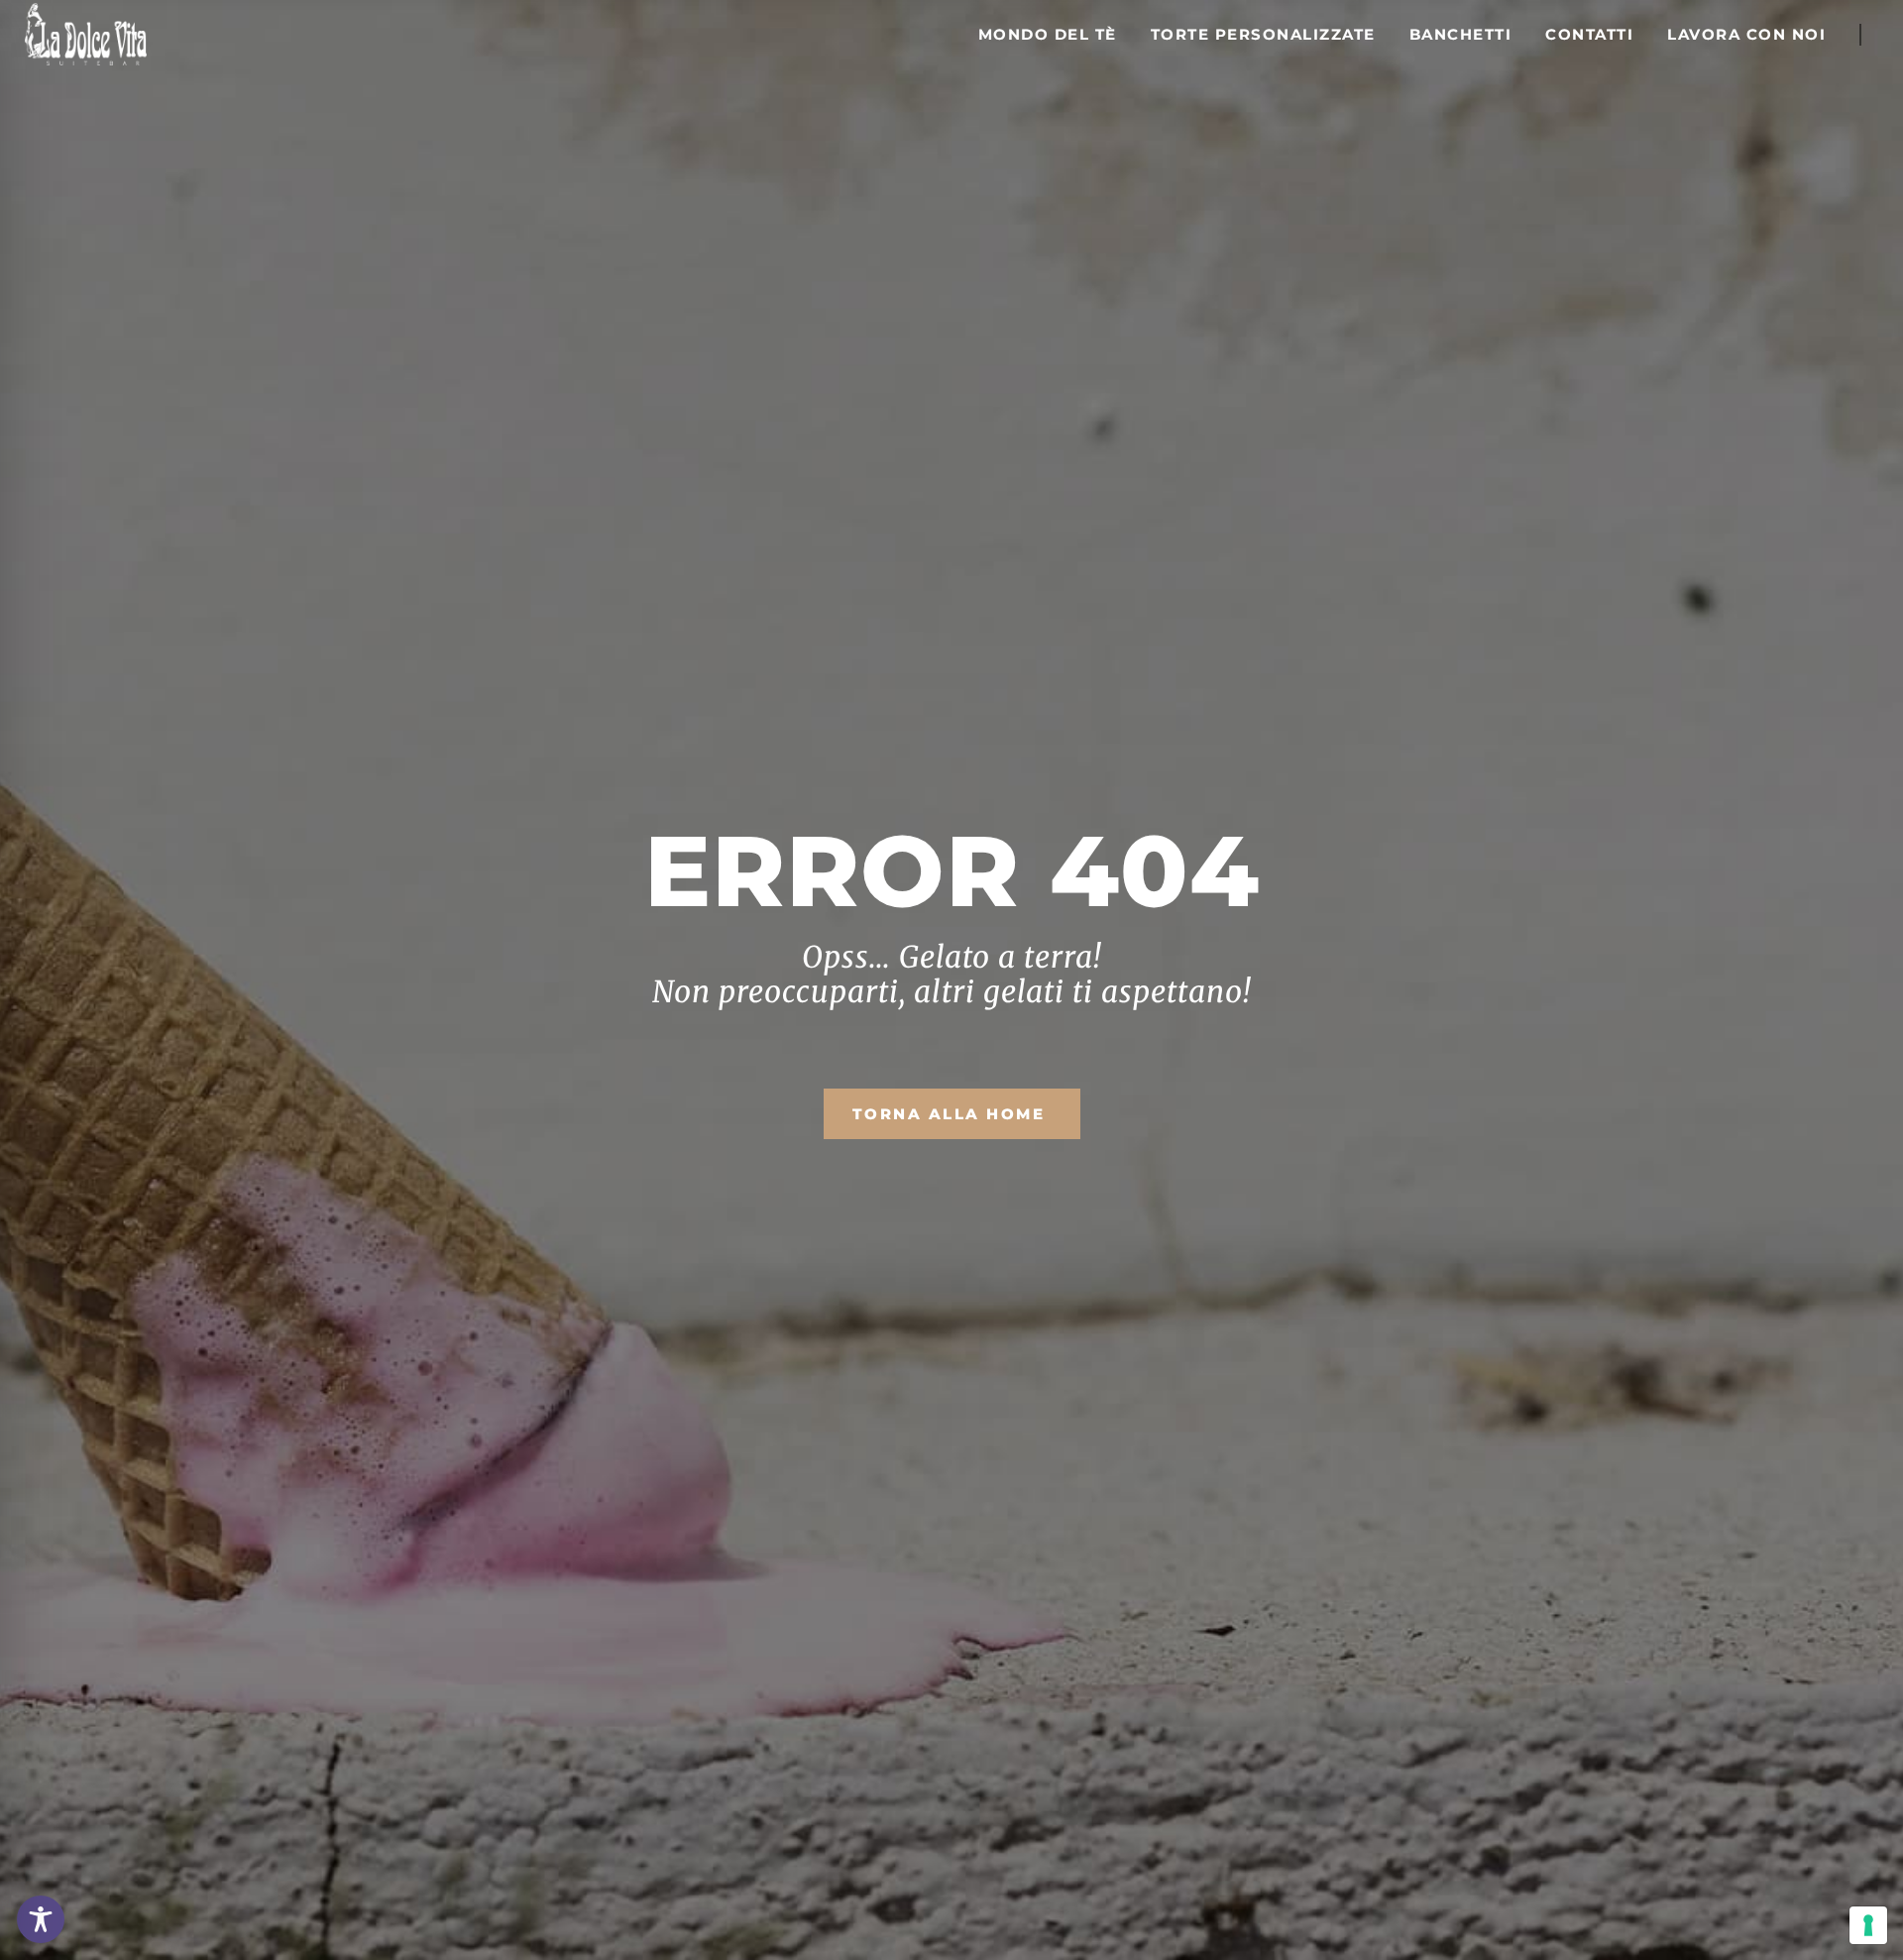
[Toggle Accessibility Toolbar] (41, 1919)
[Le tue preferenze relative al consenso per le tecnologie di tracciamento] (1868, 1925)
